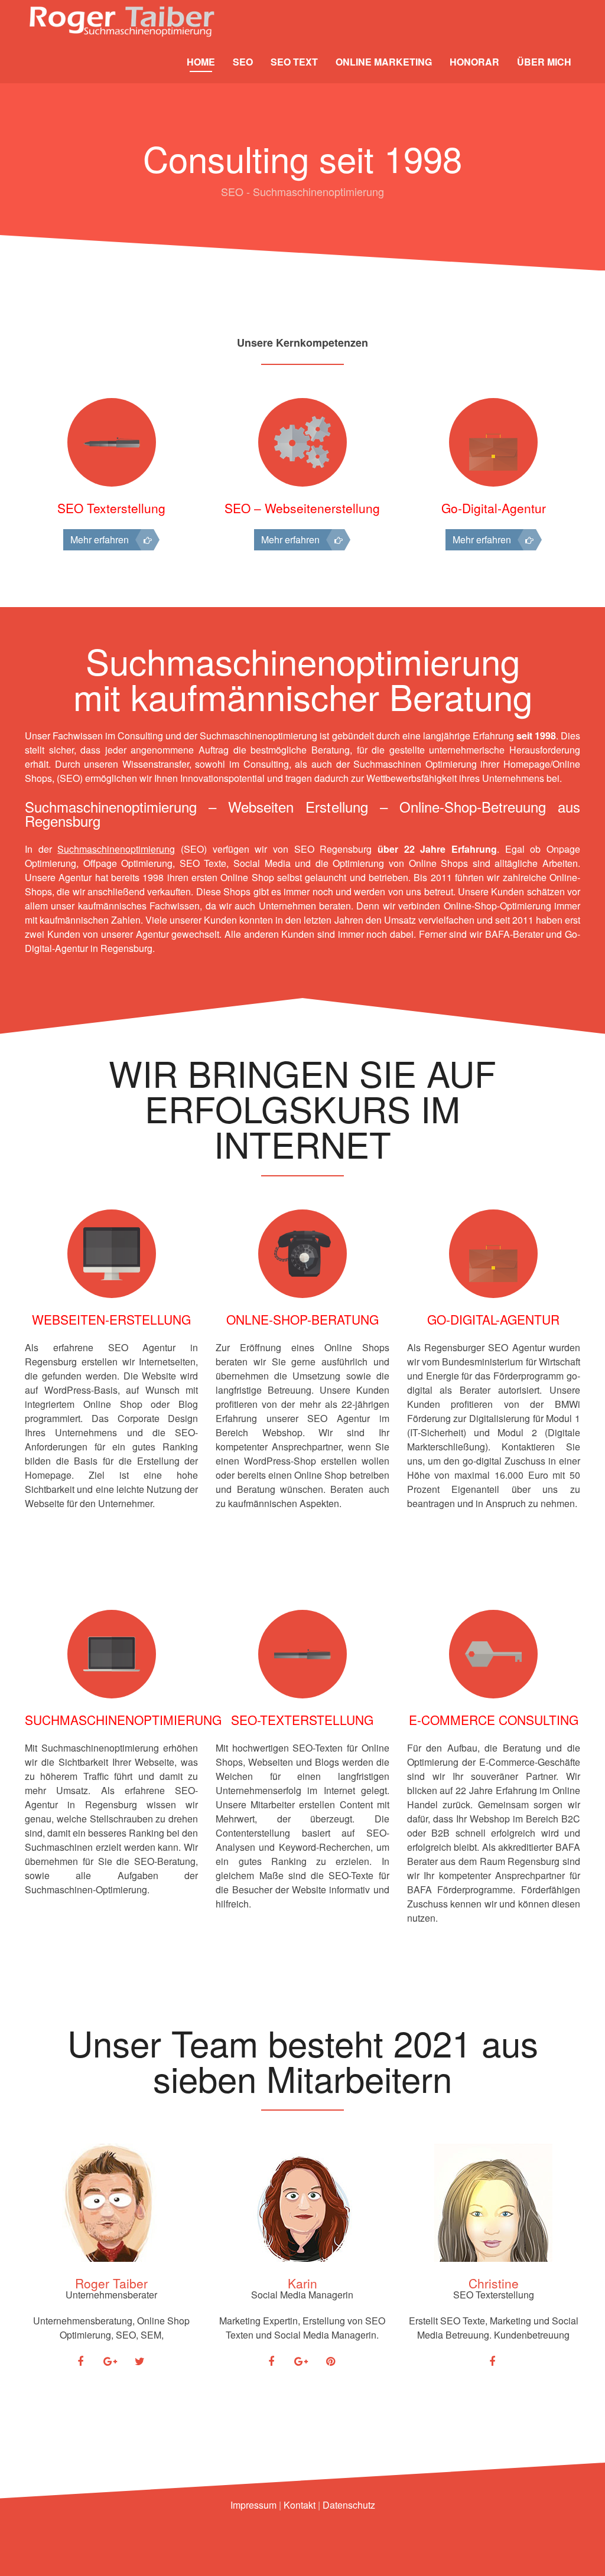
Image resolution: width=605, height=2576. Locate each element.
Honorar (474, 62)
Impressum (253, 2505)
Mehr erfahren (100, 539)
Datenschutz (349, 2505)
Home (201, 62)
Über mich (544, 62)
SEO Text (294, 62)
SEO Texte (203, 863)
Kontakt (300, 2505)
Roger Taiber (111, 2283)
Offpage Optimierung (128, 863)
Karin (302, 2283)
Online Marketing (384, 62)
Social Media (262, 863)
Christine (494, 2283)
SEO (243, 62)
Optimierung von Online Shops (402, 863)
